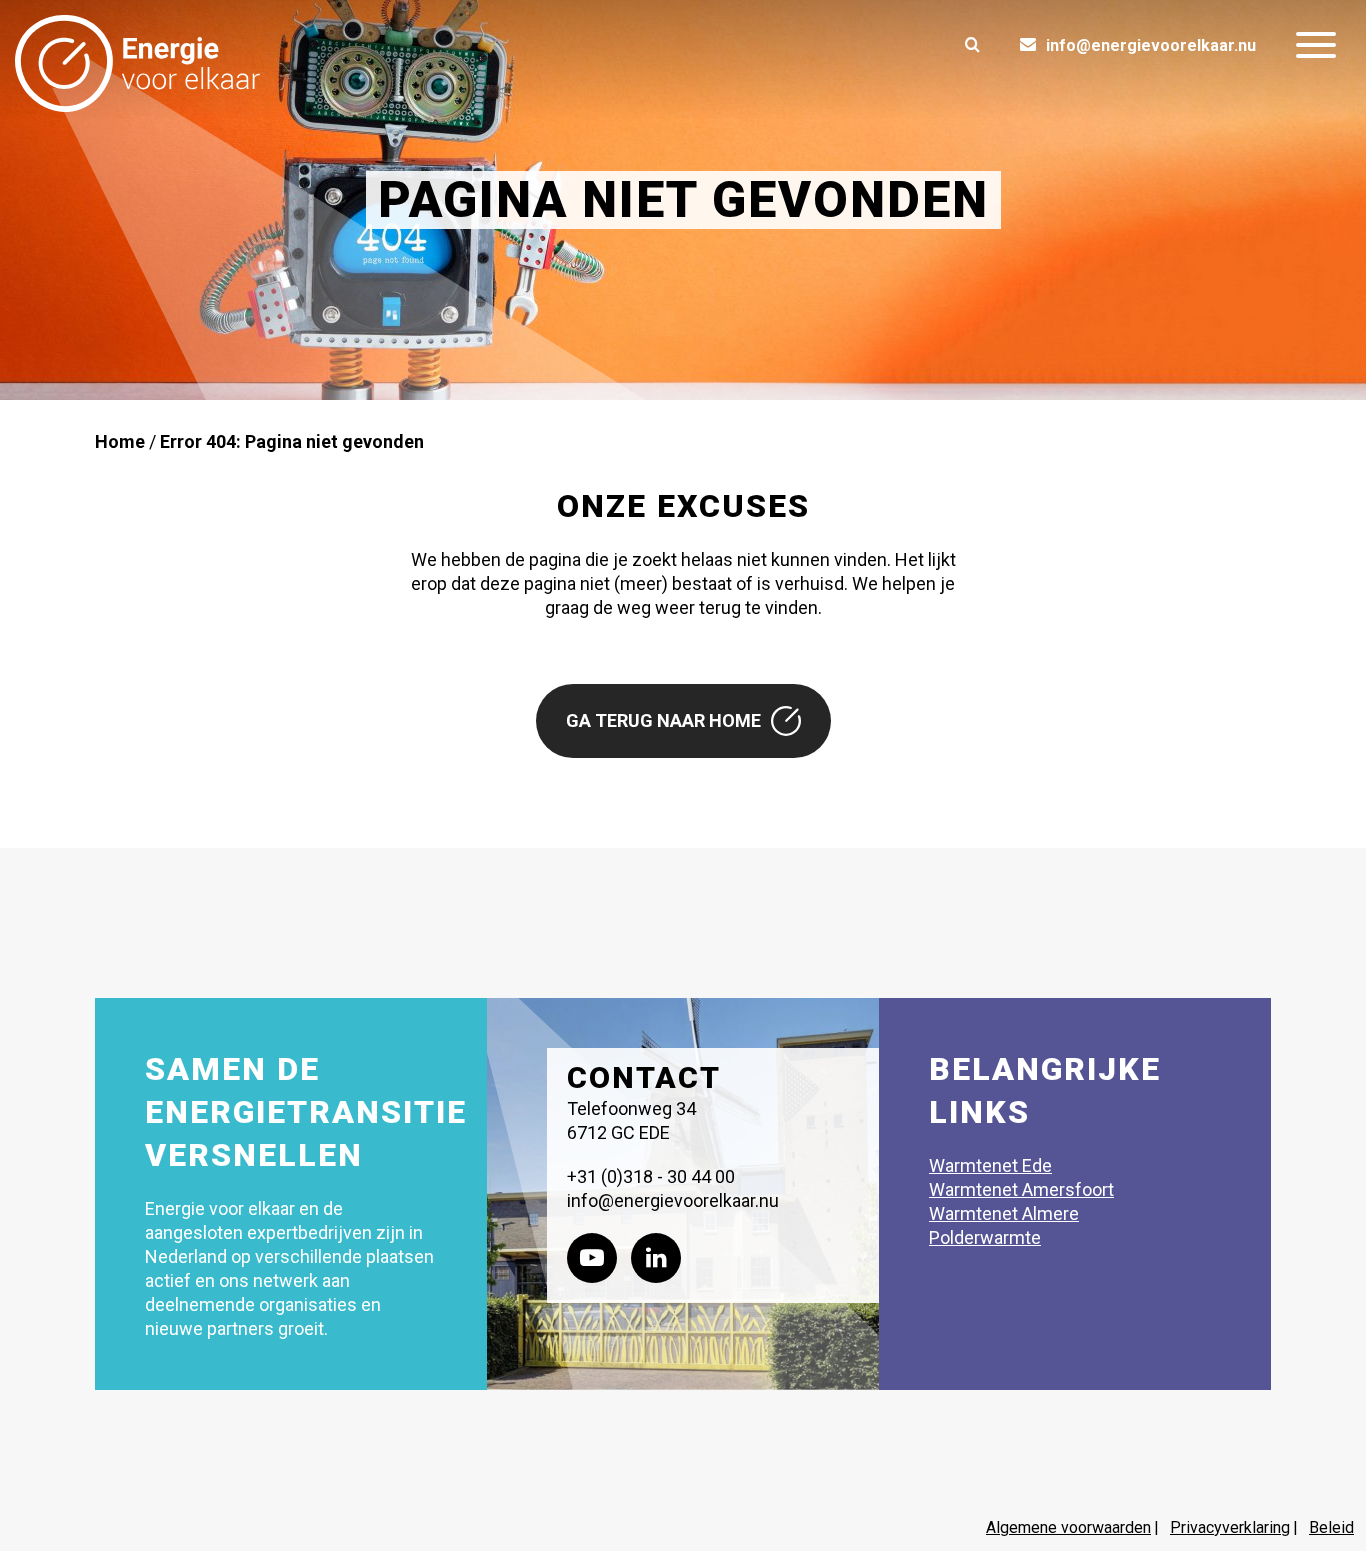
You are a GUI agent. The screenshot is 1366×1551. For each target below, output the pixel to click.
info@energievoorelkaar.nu (1151, 45)
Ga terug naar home (663, 720)
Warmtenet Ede (990, 1165)
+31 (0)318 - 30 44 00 (651, 1176)
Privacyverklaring (1230, 1527)
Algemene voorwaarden (1068, 1527)
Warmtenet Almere (1004, 1213)
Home (120, 441)
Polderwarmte (985, 1237)
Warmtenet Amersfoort (1021, 1189)
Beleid (1331, 1527)
